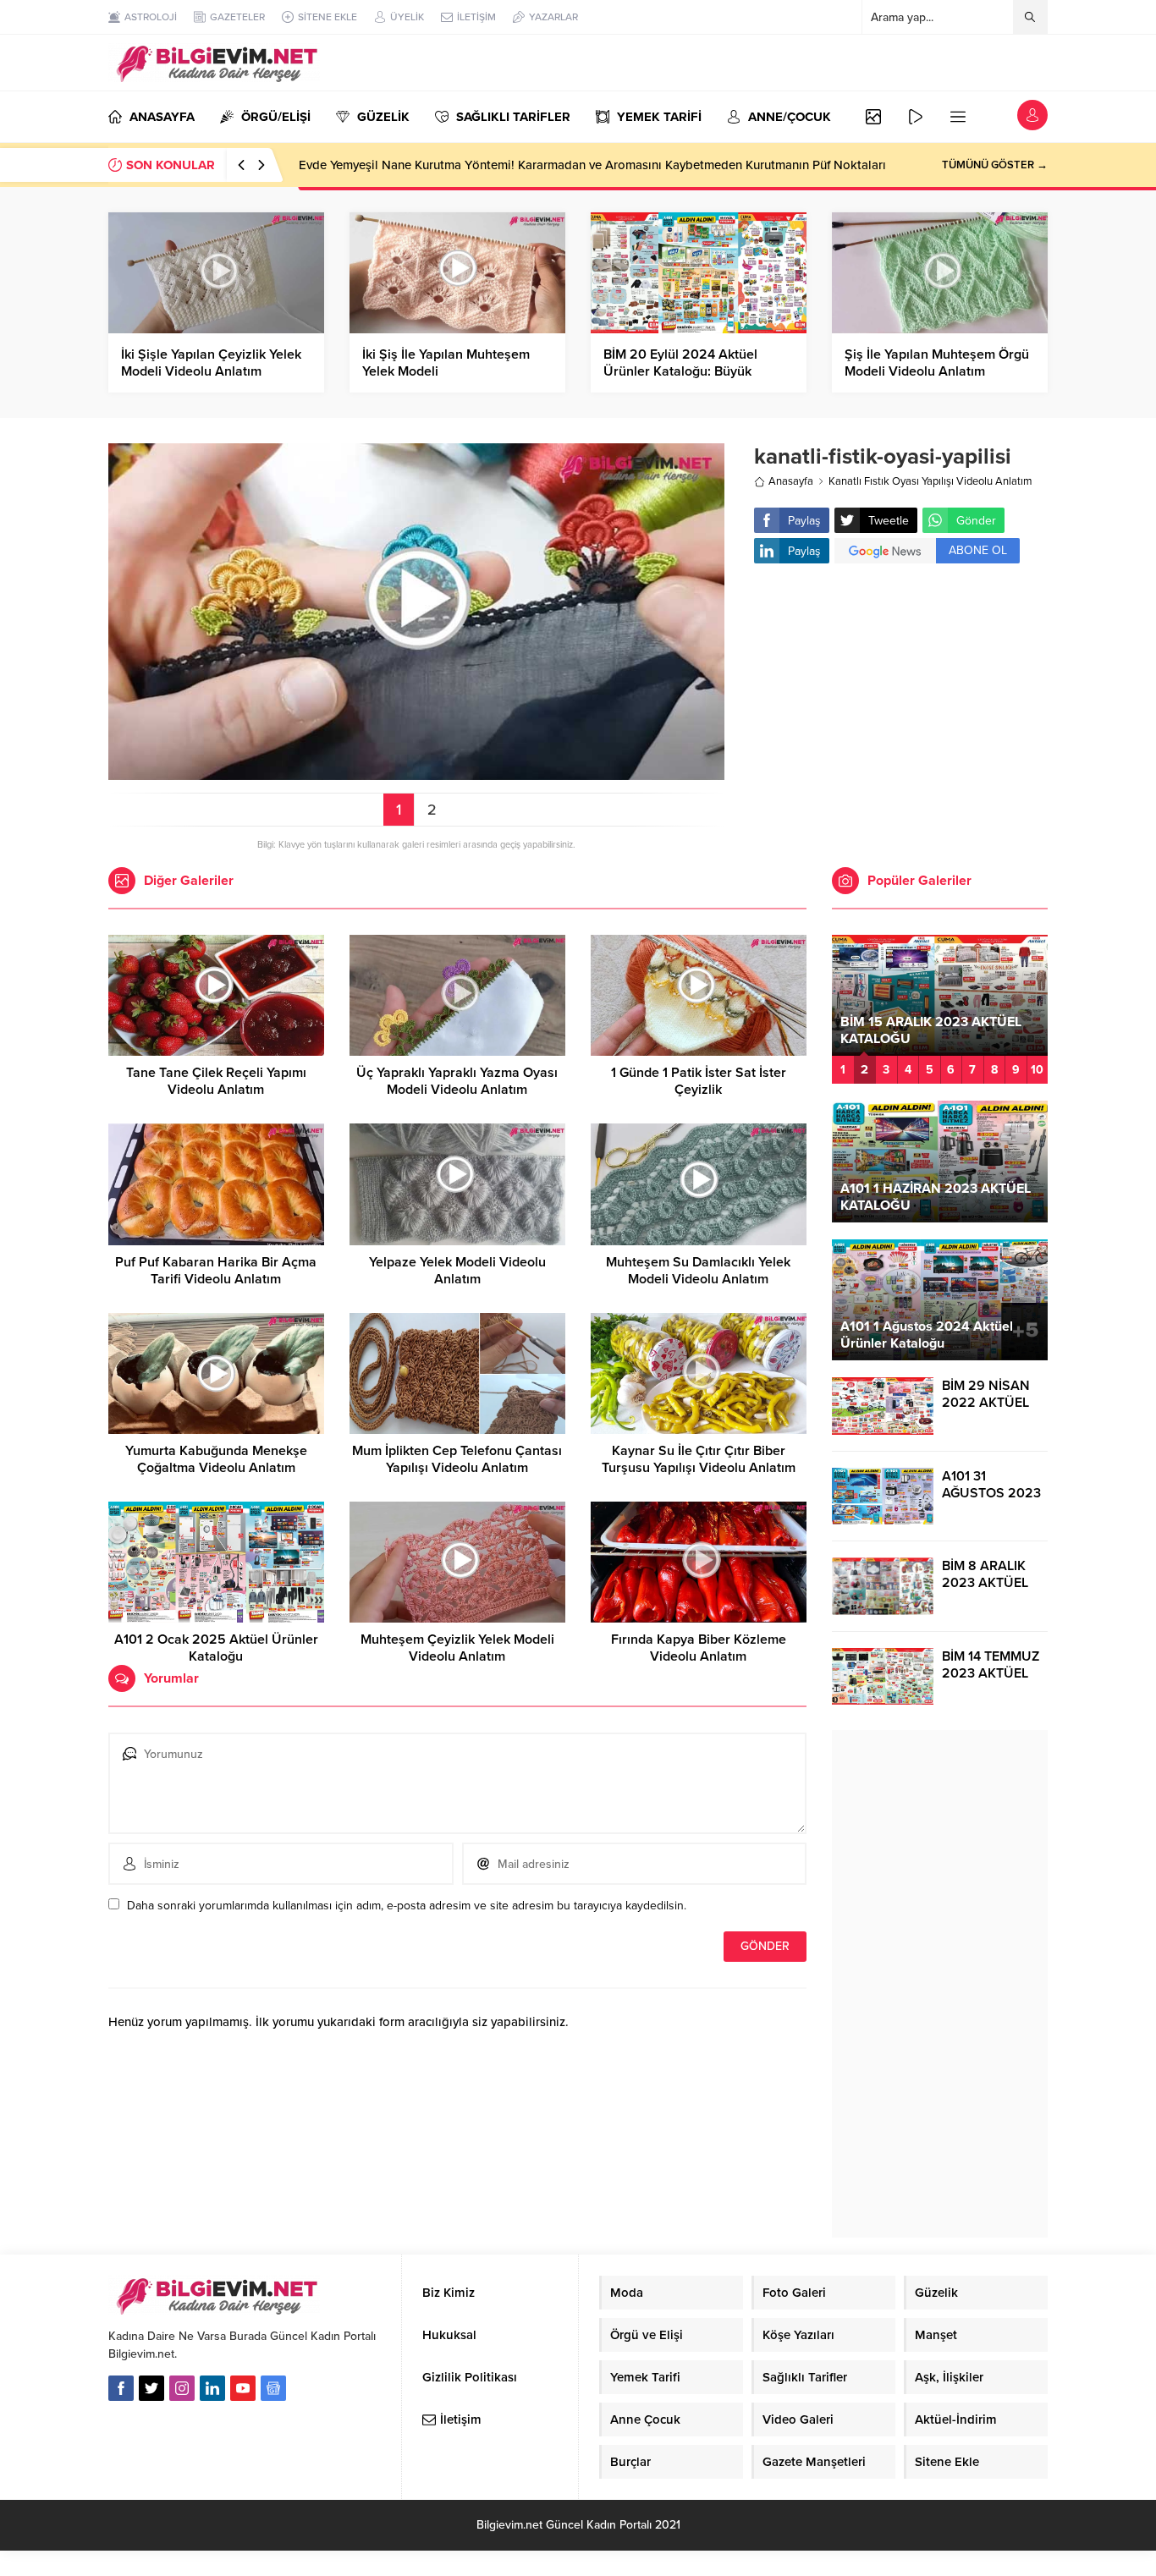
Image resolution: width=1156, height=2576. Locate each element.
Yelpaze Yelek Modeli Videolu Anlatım (457, 1271)
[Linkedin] (212, 2388)
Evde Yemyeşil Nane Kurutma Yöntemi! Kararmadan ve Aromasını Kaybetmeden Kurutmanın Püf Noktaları (592, 165)
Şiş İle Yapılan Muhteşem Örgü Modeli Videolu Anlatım (937, 363)
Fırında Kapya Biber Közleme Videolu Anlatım (699, 1648)
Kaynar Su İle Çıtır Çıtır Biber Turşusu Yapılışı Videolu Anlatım (699, 1459)
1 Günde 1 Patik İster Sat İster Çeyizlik (699, 1081)
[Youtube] (243, 2388)
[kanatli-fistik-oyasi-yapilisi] (416, 773)
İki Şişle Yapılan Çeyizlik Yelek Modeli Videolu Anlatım (211, 363)
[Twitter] (151, 2388)
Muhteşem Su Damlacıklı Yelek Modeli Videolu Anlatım (698, 1271)
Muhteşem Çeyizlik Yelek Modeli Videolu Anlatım (457, 1648)
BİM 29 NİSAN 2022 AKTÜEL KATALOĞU (986, 1403)
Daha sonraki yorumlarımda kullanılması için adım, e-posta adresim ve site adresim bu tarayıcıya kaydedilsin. (407, 1906)
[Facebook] (121, 2388)
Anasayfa (791, 481)
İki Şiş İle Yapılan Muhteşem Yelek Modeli (446, 363)
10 (1037, 1070)
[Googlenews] (273, 2388)
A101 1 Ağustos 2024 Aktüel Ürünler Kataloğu (927, 1335)
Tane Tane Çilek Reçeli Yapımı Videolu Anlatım (216, 1081)
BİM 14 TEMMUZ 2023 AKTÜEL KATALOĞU (991, 1673)
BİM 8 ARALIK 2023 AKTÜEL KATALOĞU (985, 1583)
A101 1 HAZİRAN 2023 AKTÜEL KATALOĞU (936, 1197)
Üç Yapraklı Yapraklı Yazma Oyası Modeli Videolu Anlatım (457, 1081)
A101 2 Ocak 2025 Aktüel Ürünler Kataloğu (216, 1648)
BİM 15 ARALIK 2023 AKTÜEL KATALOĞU (931, 1030)
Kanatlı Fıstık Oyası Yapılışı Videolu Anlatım (930, 481)
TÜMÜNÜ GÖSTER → (995, 165)
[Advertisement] (901, 711)
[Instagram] (182, 2388)
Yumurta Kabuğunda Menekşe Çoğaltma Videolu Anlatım (216, 1459)
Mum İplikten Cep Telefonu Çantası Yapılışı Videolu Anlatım (457, 1459)
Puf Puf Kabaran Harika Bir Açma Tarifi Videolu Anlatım (216, 1271)
